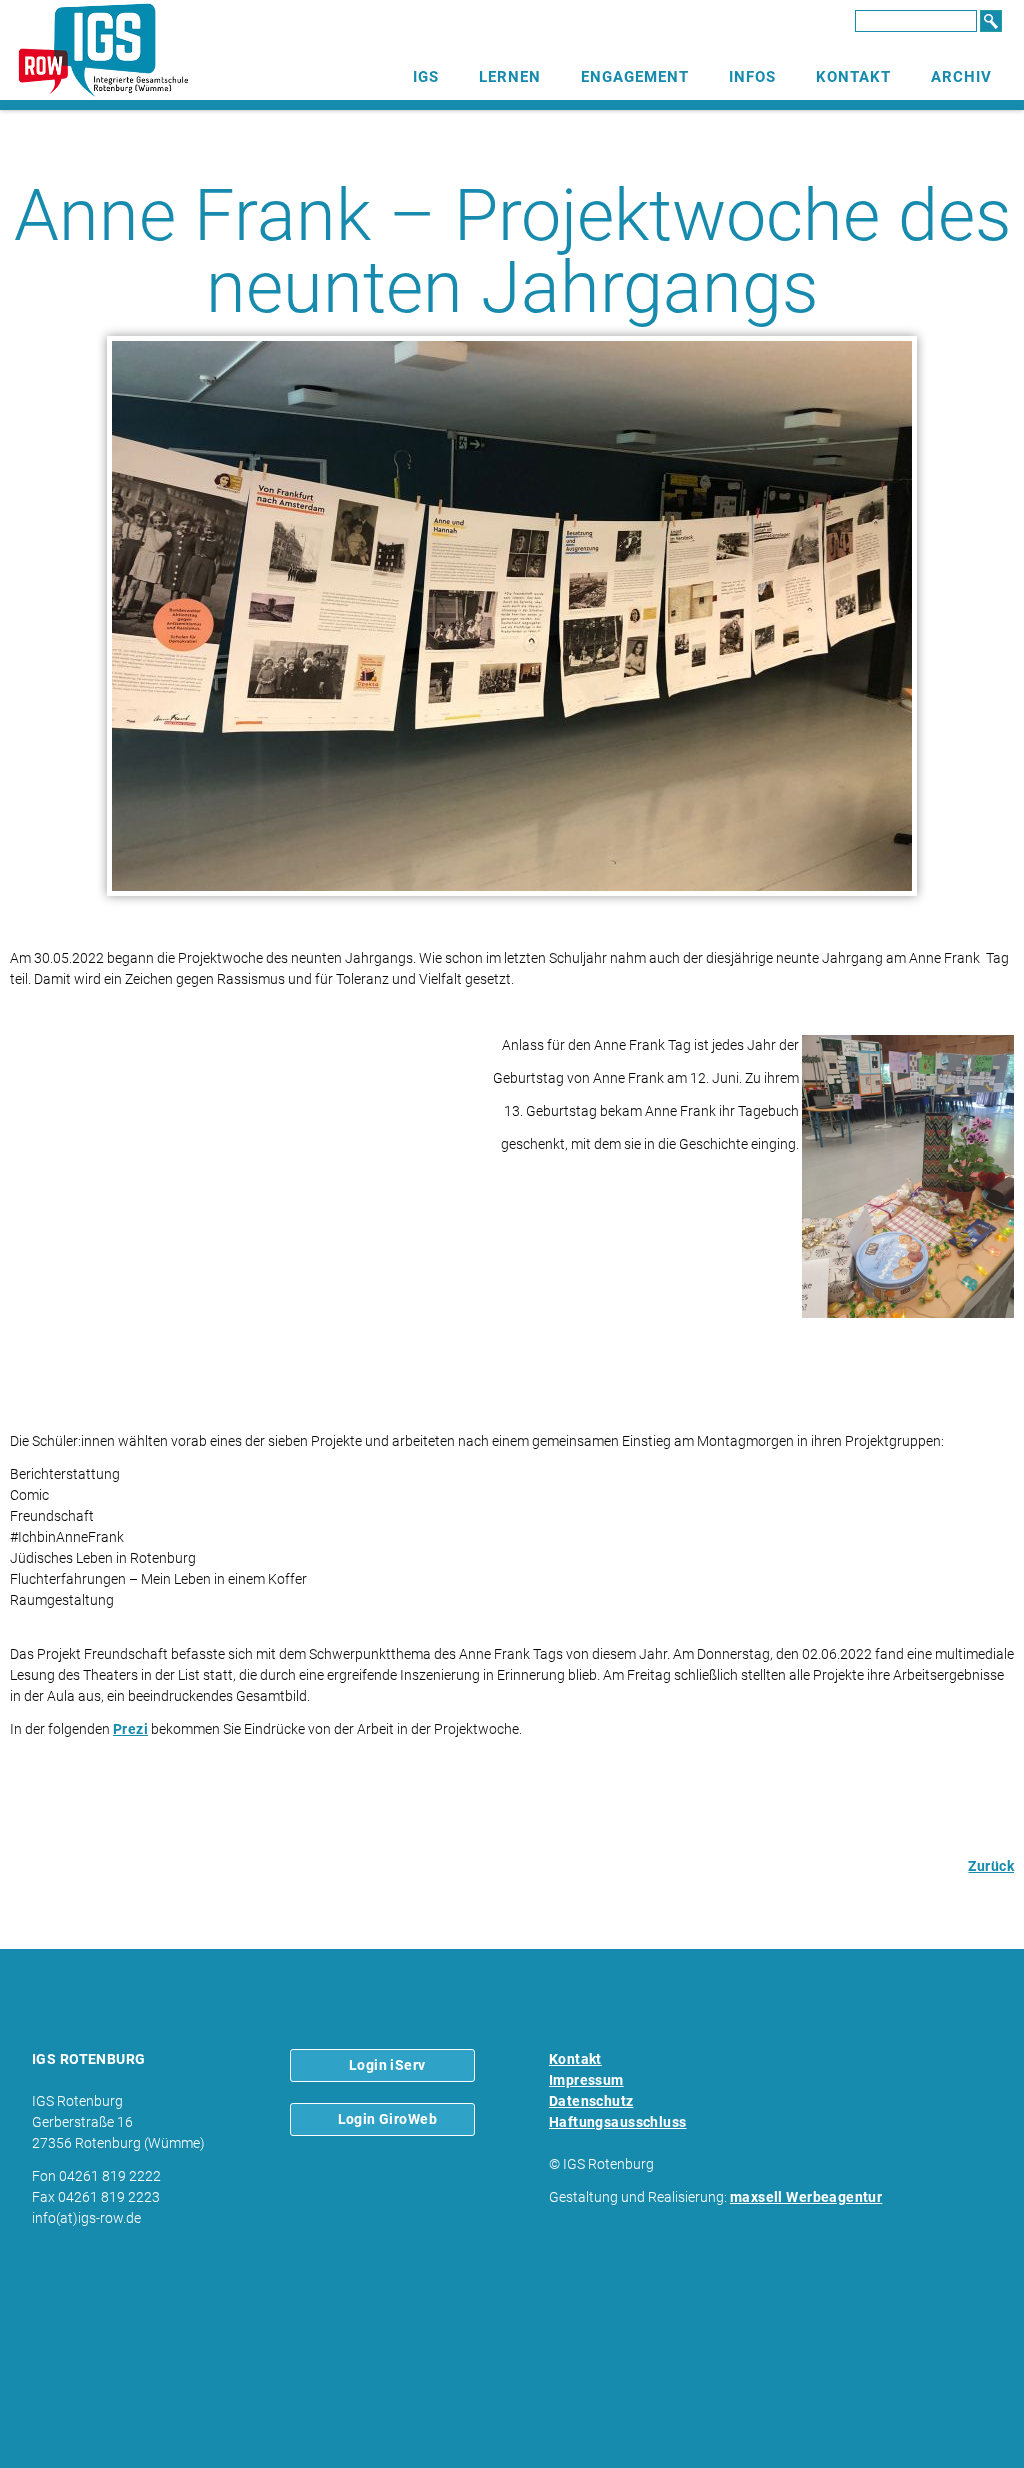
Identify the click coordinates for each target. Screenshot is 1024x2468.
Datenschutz (591, 2101)
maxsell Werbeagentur (806, 2197)
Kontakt (853, 77)
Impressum (586, 2080)
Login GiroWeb (387, 2119)
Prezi (130, 1729)
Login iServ (387, 2065)
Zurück (991, 1866)
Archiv (961, 77)
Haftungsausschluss (618, 2122)
